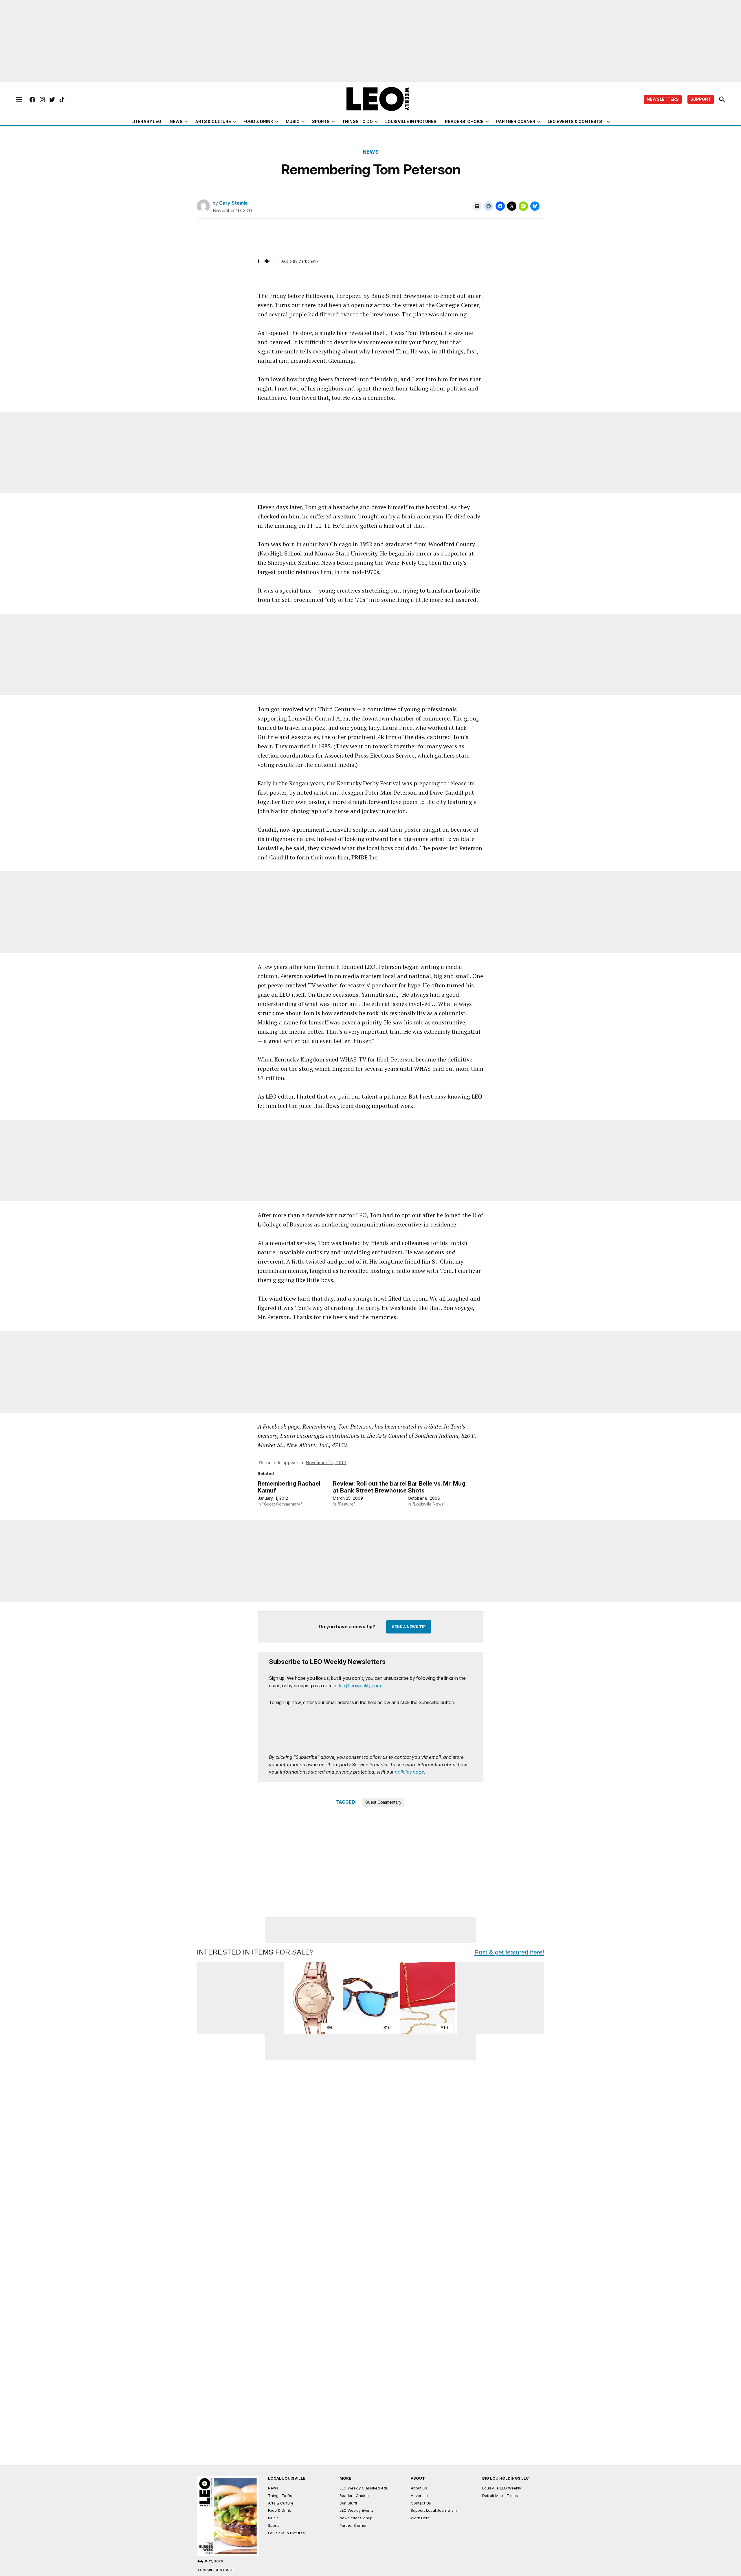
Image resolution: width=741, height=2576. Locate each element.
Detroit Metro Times (500, 2496)
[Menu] (19, 100)
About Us (419, 2488)
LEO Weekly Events (357, 2510)
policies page (409, 1772)
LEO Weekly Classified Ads (364, 2488)
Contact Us (421, 2503)
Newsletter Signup (356, 2518)
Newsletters (663, 99)
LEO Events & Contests (575, 121)
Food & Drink (258, 121)
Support (701, 99)
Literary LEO (146, 121)
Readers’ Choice (464, 121)
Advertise (419, 2496)
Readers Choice (354, 2496)
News (176, 121)
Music (293, 121)
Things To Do (280, 2496)
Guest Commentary (383, 1802)
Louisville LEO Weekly (502, 2488)
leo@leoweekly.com (360, 1686)
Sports (321, 121)
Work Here (420, 2518)
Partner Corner (516, 121)
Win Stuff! (348, 2503)
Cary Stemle (233, 203)
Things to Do (357, 121)
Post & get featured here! (509, 1952)
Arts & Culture (213, 121)
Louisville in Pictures (411, 121)
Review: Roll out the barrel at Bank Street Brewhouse (370, 1487)
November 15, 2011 (326, 1462)
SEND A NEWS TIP (409, 1627)
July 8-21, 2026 (210, 2561)
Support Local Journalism (434, 2510)
